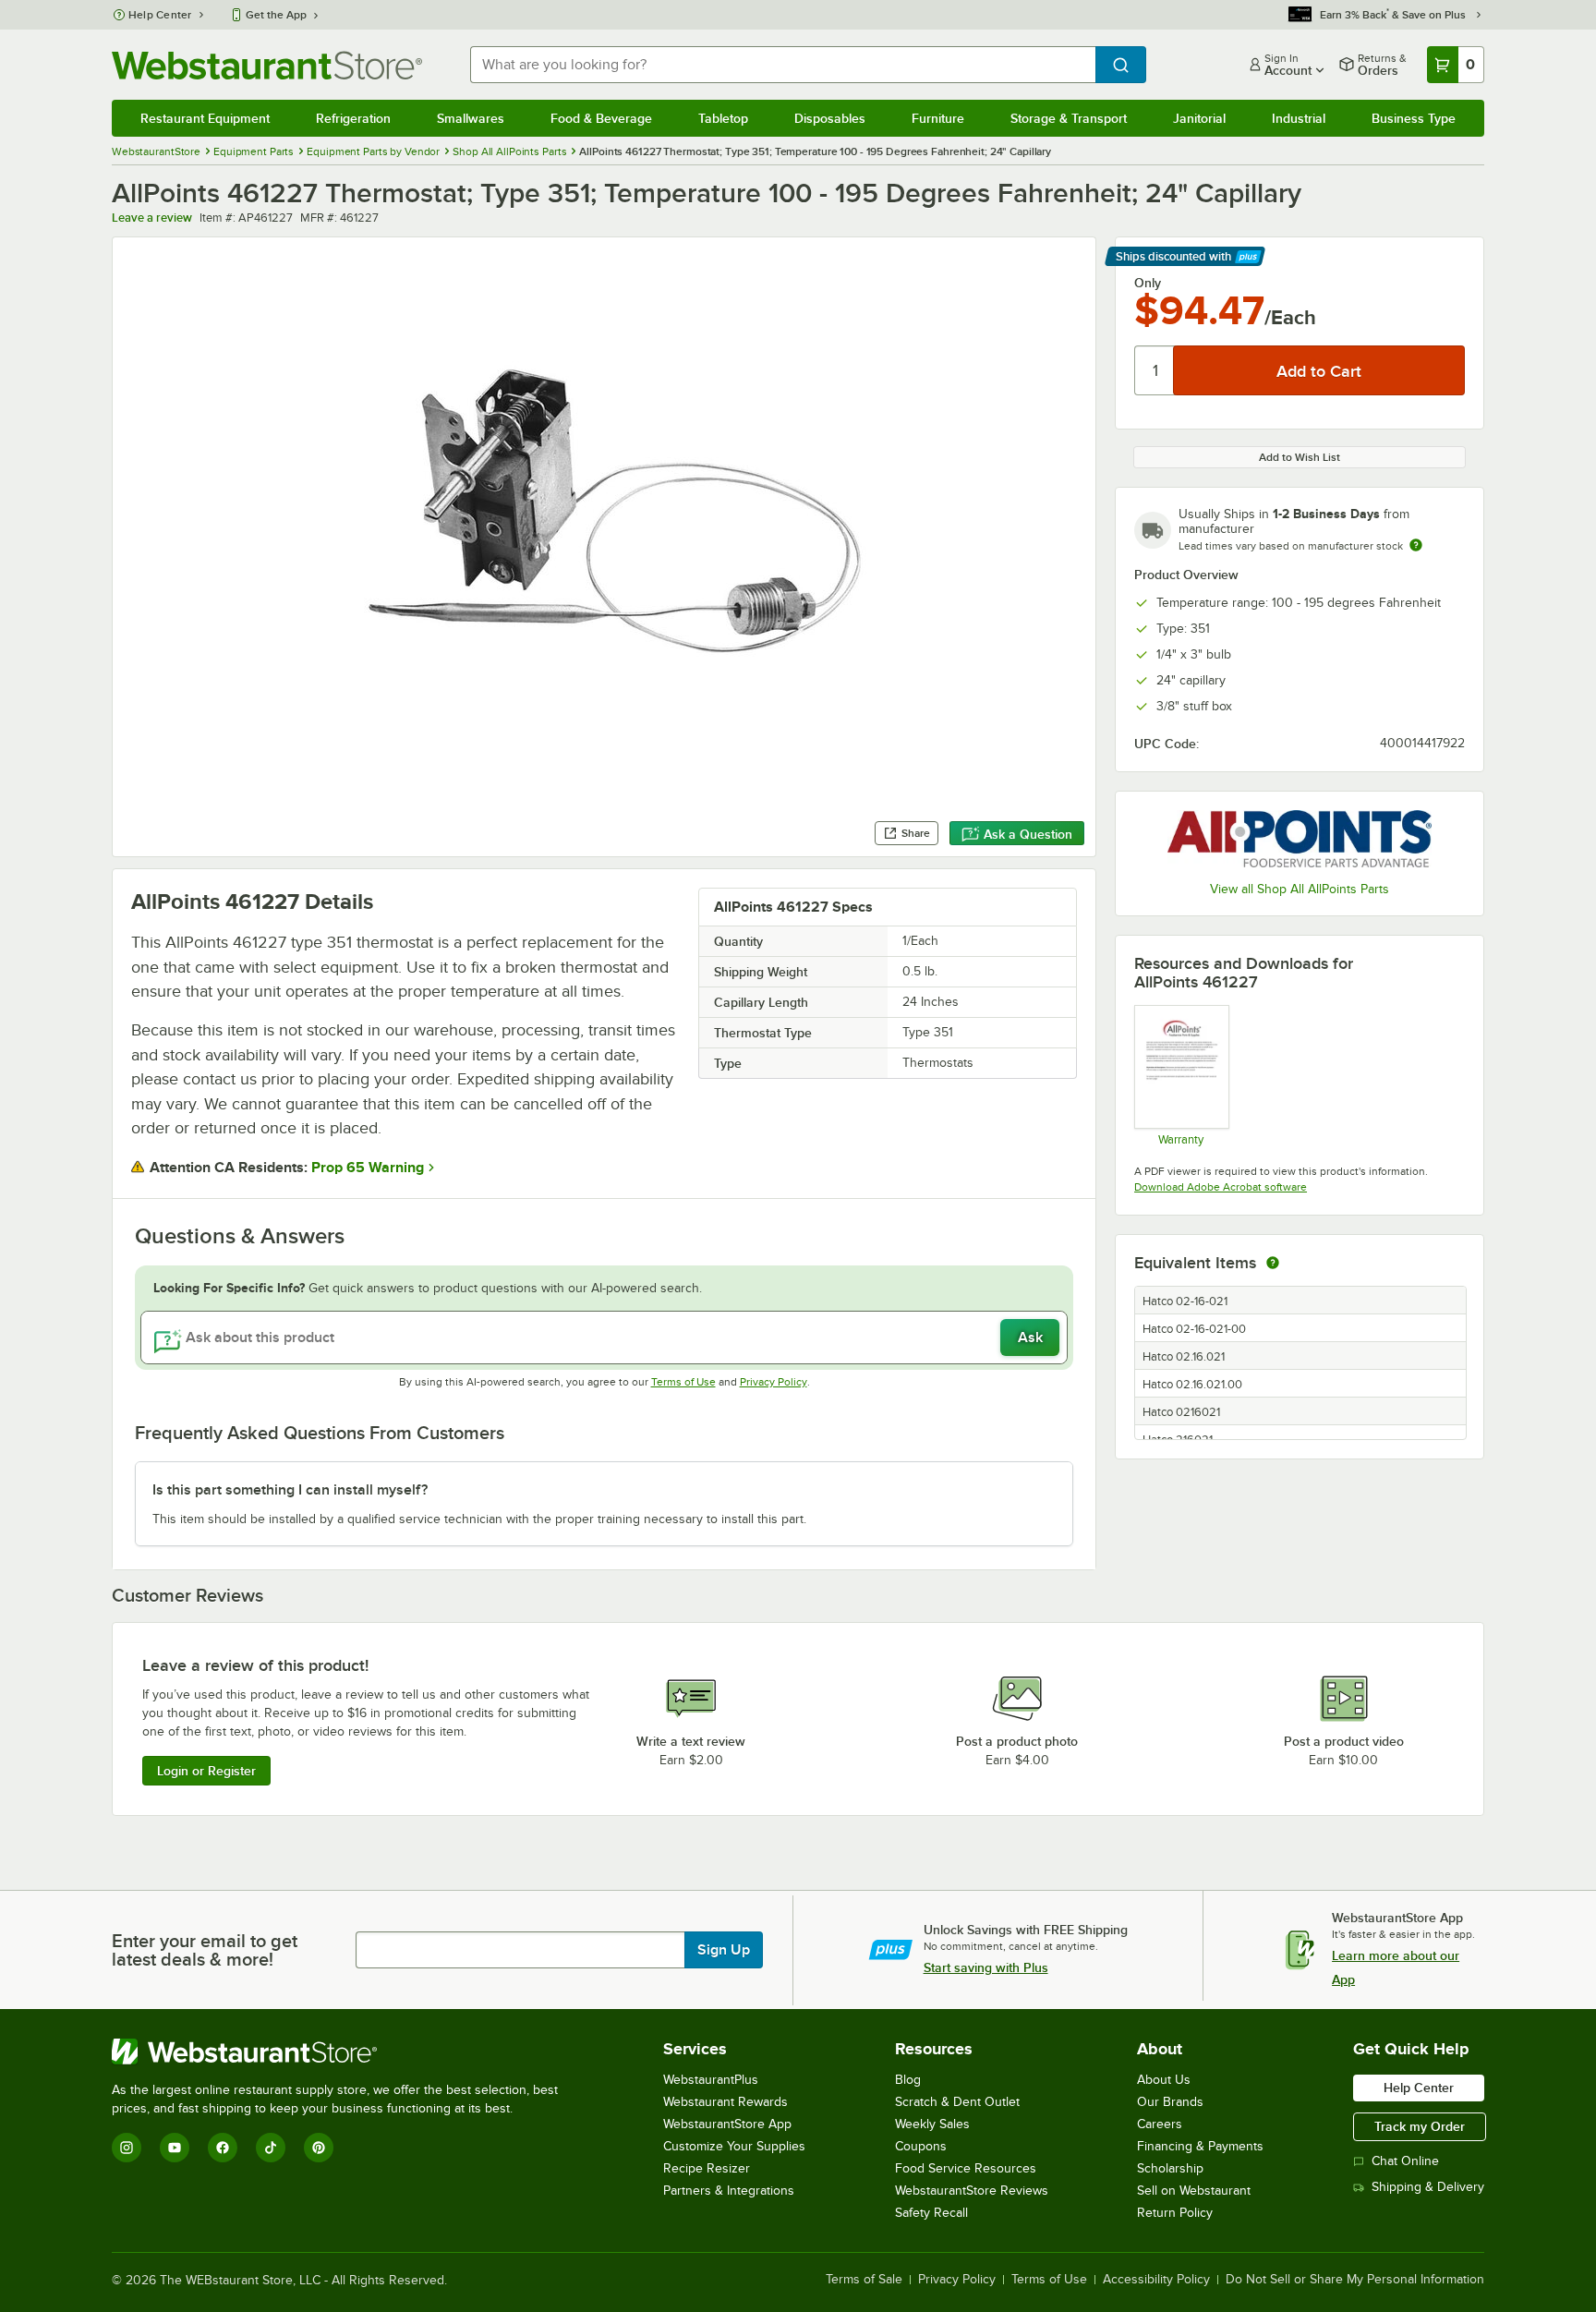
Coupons (921, 2146)
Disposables (830, 118)
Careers (1160, 2124)
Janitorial (1199, 118)
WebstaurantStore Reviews (972, 2191)
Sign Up (724, 1950)
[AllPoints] (1300, 839)
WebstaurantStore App (727, 2124)
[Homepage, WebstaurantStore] (267, 65)
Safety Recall (931, 2213)
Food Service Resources (966, 2168)
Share (916, 833)
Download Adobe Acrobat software (1221, 1187)
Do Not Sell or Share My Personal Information (1355, 2280)
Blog (908, 2080)
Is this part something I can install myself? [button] (290, 1490)
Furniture (938, 118)
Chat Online (1405, 2161)
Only (1148, 283)
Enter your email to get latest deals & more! (205, 1950)
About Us (1164, 2080)
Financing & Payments (1200, 2146)
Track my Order (1420, 2126)
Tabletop (723, 118)
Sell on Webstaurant (1194, 2191)
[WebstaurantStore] (343, 2052)
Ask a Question (1028, 834)
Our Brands (1170, 2102)
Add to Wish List (1300, 457)
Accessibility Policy (1156, 2280)
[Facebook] (223, 2148)
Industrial (1299, 118)
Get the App (276, 15)
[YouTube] (175, 2148)
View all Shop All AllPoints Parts (1300, 889)
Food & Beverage (601, 118)
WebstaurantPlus (711, 2080)
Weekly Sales (932, 2124)
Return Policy (1175, 2213)
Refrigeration (353, 118)
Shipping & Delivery (1428, 2187)
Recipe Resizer (707, 2168)
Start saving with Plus (986, 1967)
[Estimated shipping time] (1416, 545)
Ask (1030, 1338)
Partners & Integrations (729, 2191)
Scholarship (1170, 2168)
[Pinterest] (319, 2148)
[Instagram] (127, 2148)
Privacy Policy (774, 1382)
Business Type (1414, 118)
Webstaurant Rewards (725, 2102)
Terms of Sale (864, 2280)
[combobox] (783, 65)
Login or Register (206, 1771)
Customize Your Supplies (734, 2146)
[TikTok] (271, 2148)
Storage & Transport (1069, 118)
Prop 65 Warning (368, 1168)
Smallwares (471, 118)
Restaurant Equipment (205, 118)
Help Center (160, 15)
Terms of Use (683, 1382)
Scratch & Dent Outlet (957, 2102)
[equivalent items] (1273, 1263)
